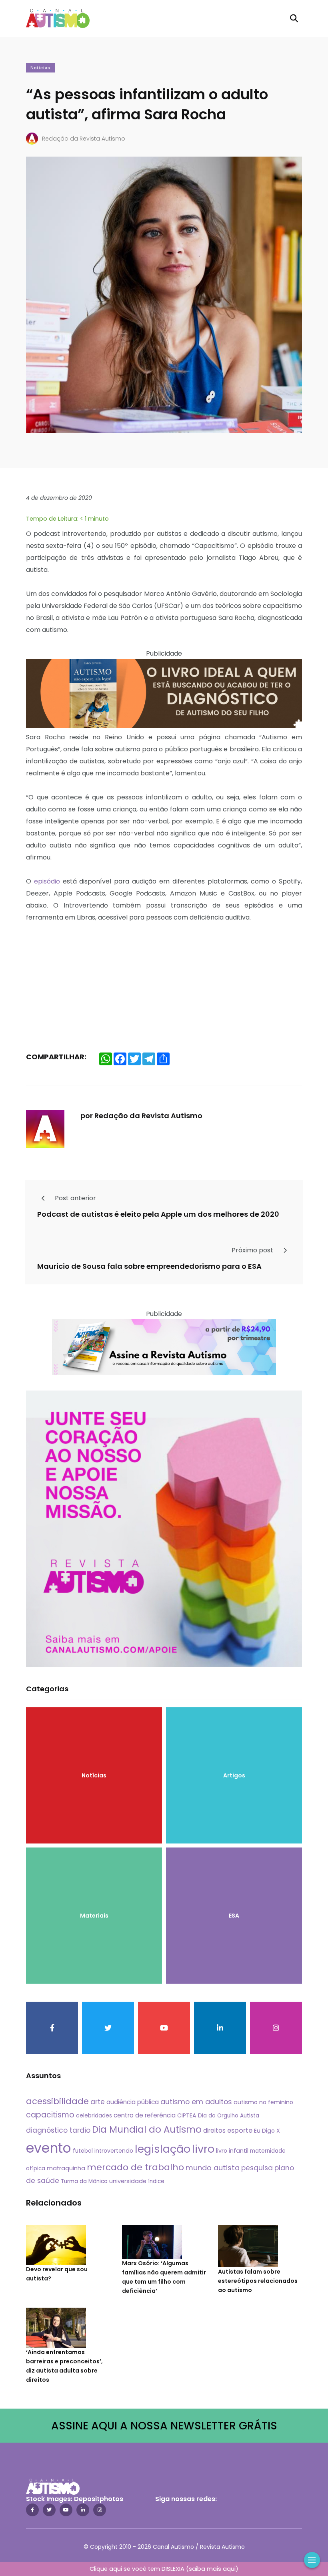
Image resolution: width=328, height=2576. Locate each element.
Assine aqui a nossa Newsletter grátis (164, 2426)
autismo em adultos (196, 2102)
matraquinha (66, 2168)
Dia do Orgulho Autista (229, 2116)
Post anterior (75, 1198)
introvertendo (114, 2151)
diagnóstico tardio (58, 2130)
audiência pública (133, 2102)
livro (203, 2149)
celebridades (94, 2115)
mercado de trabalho (135, 2167)
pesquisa (257, 2168)
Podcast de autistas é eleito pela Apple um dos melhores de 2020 (158, 1214)
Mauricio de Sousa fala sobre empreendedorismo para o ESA (149, 1266)
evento (49, 2148)
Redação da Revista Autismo (84, 139)
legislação (163, 2149)
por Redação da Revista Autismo (141, 1116)
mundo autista (213, 2168)
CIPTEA (187, 2115)
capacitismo (50, 2115)
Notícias (40, 68)
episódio (47, 881)
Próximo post (253, 1250)
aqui (229, 2569)
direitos (214, 2130)
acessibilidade (57, 2101)
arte (98, 2102)
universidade (128, 2181)
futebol (83, 2151)
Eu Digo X (267, 2131)
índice (156, 2181)
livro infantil (232, 2151)
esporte (240, 2130)
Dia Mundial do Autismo (147, 2129)
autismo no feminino (263, 2102)
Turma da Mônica (84, 2181)
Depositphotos (99, 2499)
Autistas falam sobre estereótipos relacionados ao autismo (258, 2281)
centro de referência (145, 2115)
